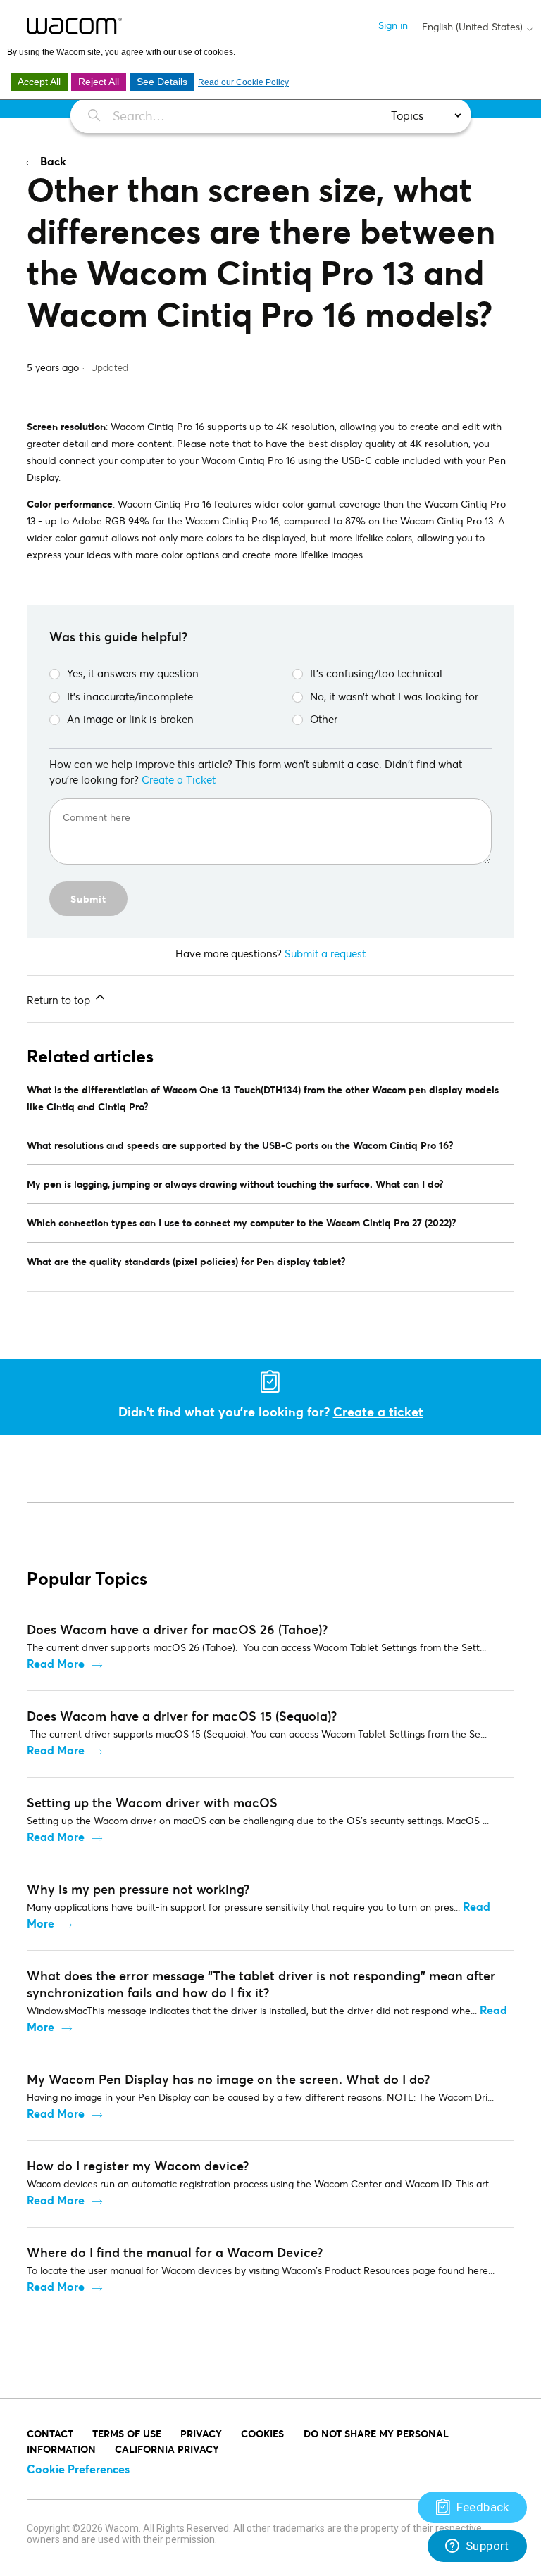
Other (324, 719)
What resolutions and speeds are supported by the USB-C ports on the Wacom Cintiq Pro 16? (240, 1145)
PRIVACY (201, 2433)
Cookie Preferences (78, 2469)
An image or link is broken (130, 719)
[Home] (74, 26)
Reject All (99, 82)
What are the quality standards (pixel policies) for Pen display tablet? (186, 1261)
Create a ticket (378, 1412)
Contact (50, 2433)
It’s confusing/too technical (376, 673)
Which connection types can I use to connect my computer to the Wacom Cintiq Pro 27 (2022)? (242, 1223)
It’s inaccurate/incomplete (130, 696)
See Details (162, 82)
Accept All (39, 82)
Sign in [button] (393, 25)
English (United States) (474, 27)
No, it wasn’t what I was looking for (394, 696)
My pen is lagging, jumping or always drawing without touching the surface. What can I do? (235, 1184)
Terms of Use (127, 2433)
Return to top (60, 1000)
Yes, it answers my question (133, 673)
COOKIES (262, 2433)
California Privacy (167, 2449)
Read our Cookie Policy (243, 82)
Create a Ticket (179, 779)
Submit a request (325, 953)
